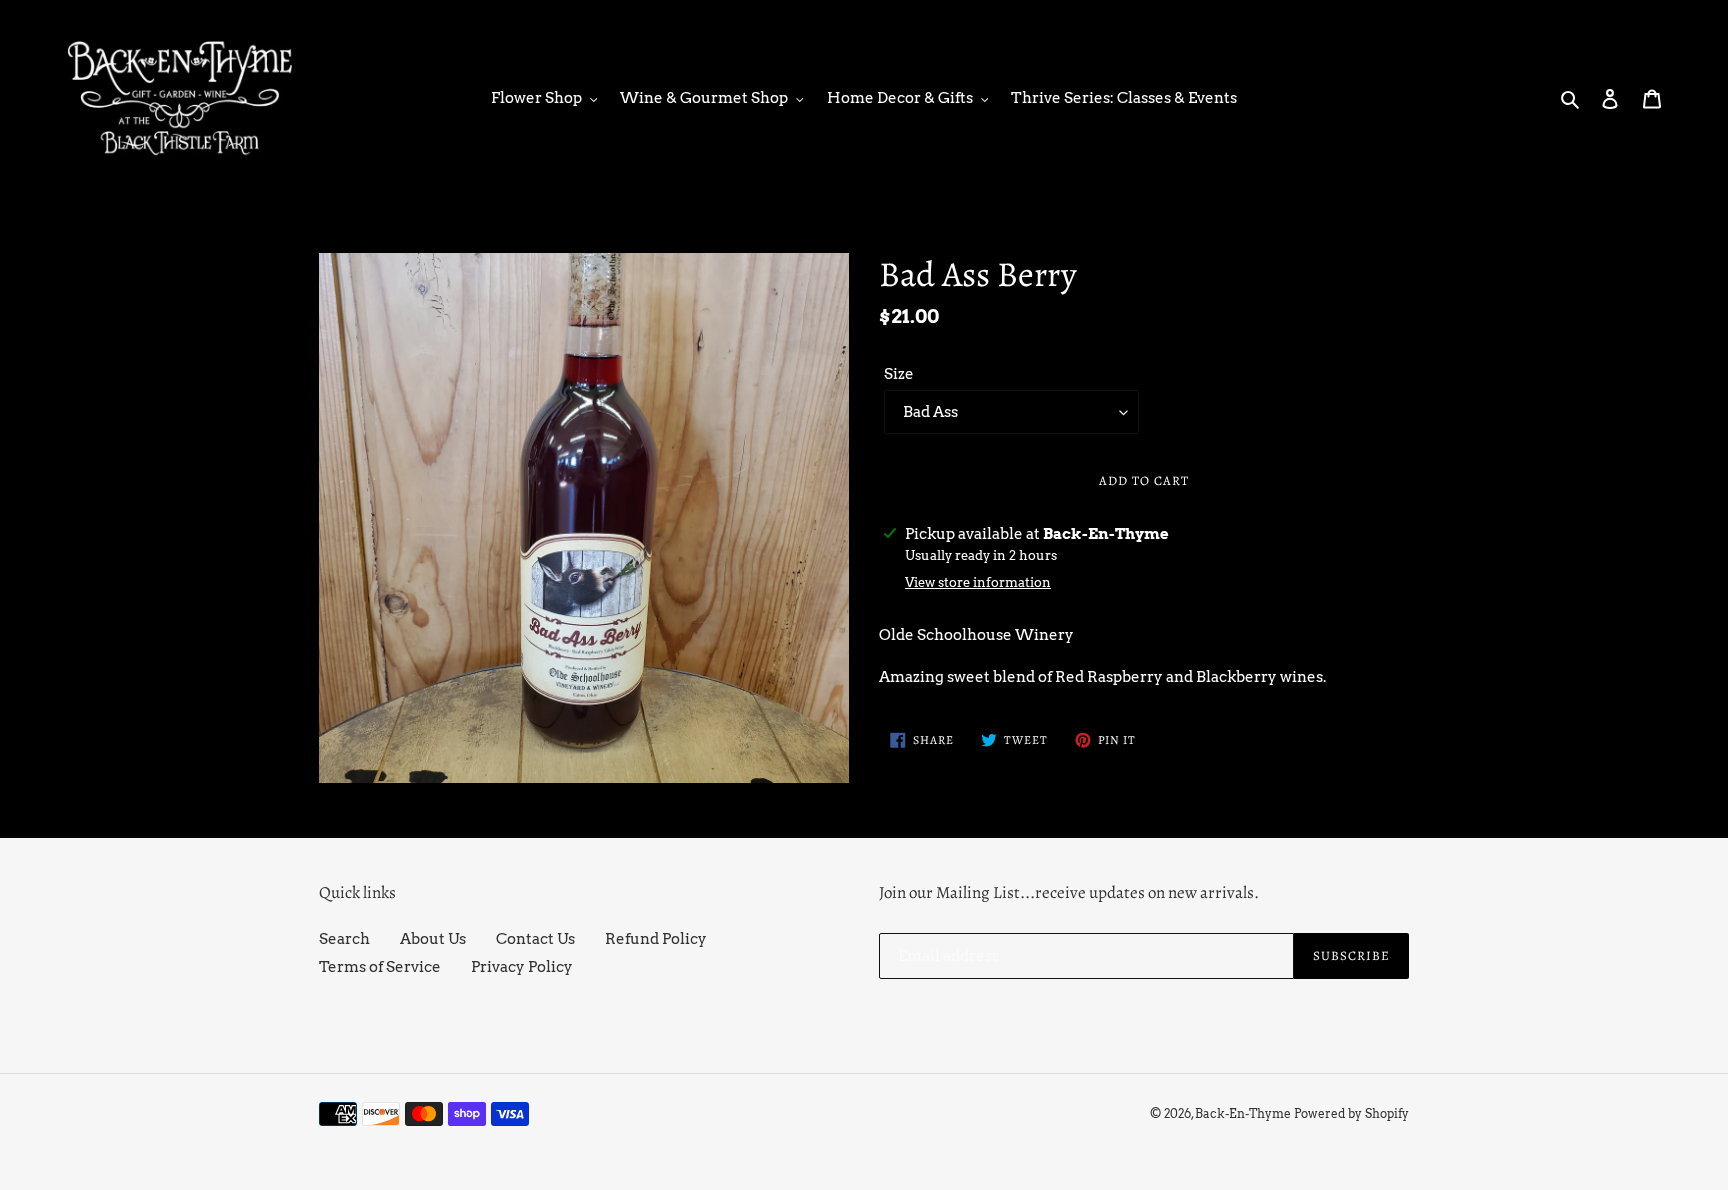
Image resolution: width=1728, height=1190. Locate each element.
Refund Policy (656, 939)
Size (899, 374)
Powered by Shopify (1351, 1113)
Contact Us (535, 939)
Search (344, 939)
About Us (433, 939)
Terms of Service (380, 967)
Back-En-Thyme (1243, 1113)
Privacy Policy (522, 967)
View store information (978, 582)
